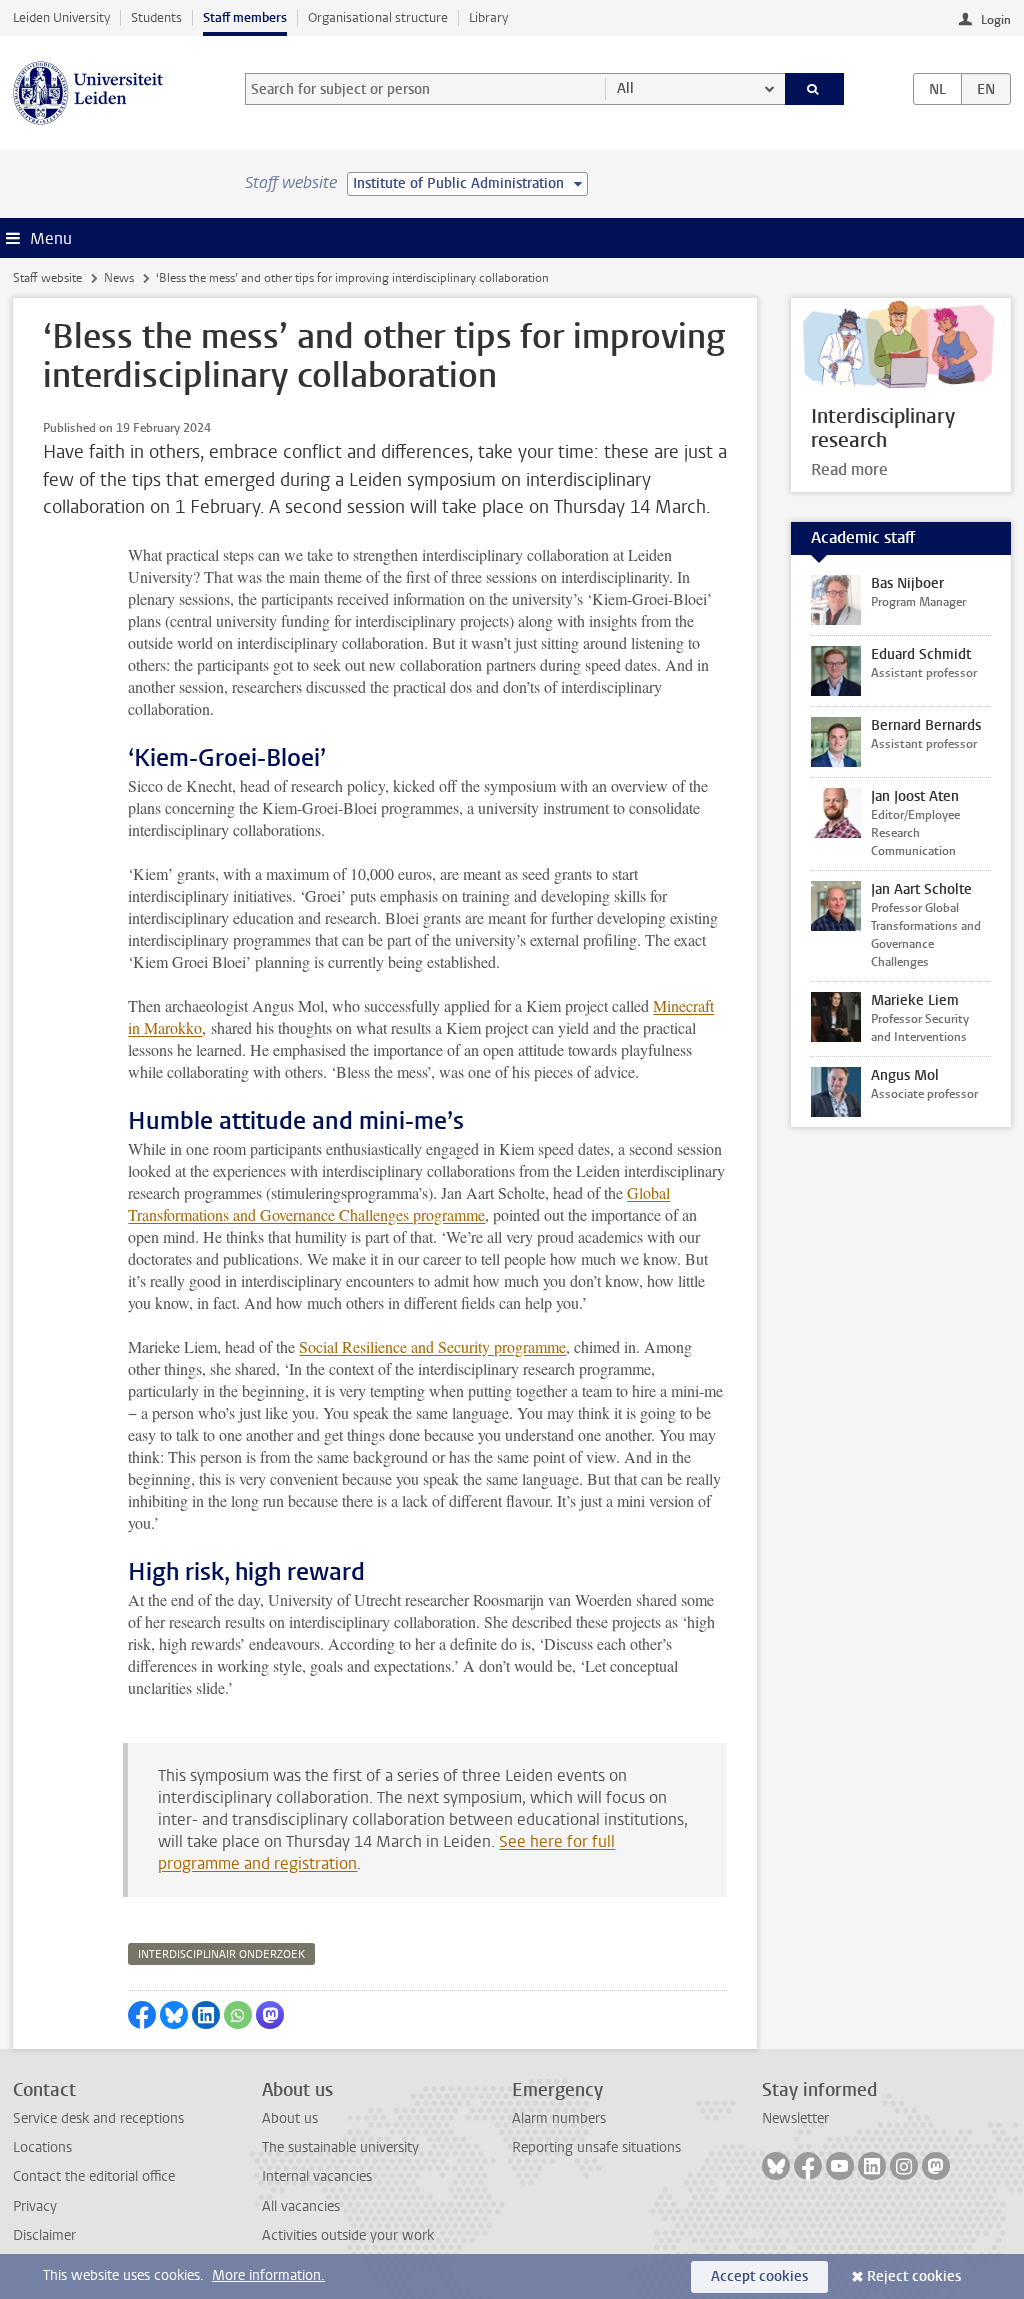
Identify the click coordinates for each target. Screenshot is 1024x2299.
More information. (268, 2275)
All (625, 88)
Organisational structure (378, 17)
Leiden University (61, 17)
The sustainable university (340, 2147)
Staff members (245, 17)
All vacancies (301, 2206)
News (119, 278)
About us (290, 2118)
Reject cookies (914, 2276)
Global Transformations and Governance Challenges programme (399, 1203)
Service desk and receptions (98, 2118)
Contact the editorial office (94, 2176)
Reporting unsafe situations (596, 2147)
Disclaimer (44, 2235)
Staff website (47, 278)
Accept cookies (759, 2276)
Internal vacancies (317, 2176)
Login (996, 20)
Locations (42, 2147)
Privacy (35, 2206)
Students (156, 17)
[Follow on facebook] (808, 2166)
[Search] (815, 89)
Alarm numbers (559, 2118)
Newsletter (795, 2118)
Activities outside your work (348, 2235)
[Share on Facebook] (142, 2015)
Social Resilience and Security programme (432, 1346)
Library (488, 17)
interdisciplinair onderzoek (221, 1954)
